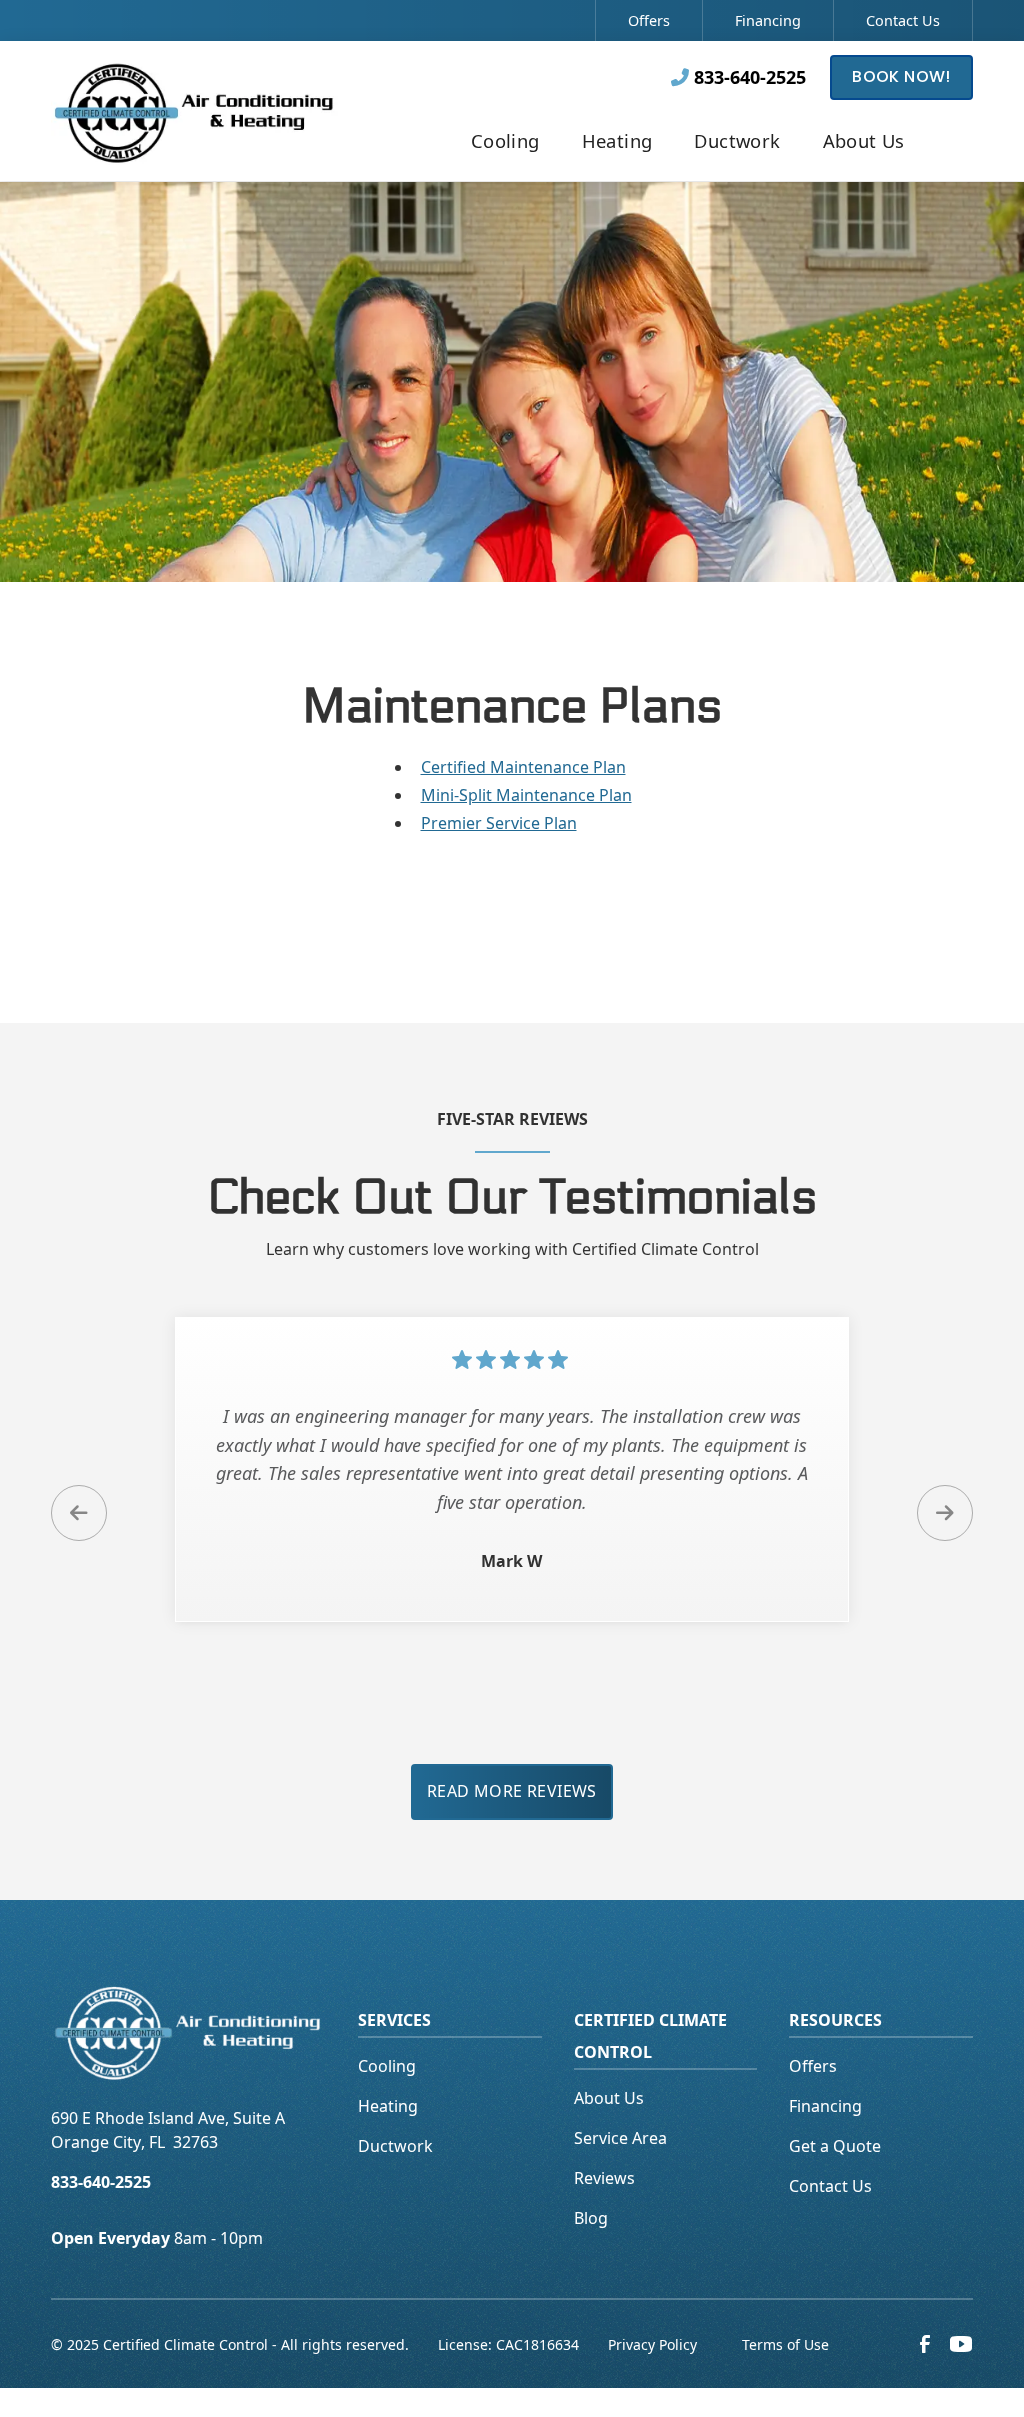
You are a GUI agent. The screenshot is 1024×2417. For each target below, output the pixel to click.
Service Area (620, 2138)
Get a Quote (835, 2146)
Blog (591, 2218)
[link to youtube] (961, 2344)
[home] (195, 110)
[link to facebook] (925, 2344)
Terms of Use (785, 2344)
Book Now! (901, 76)
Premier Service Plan (499, 823)
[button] (505, 143)
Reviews (604, 2178)
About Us (609, 2098)
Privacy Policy (652, 2344)
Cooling (387, 2066)
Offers (649, 20)
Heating (388, 2106)
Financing (768, 20)
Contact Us (903, 20)
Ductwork (395, 2146)
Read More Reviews (512, 1791)
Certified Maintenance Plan (523, 767)
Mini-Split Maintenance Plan (526, 795)
